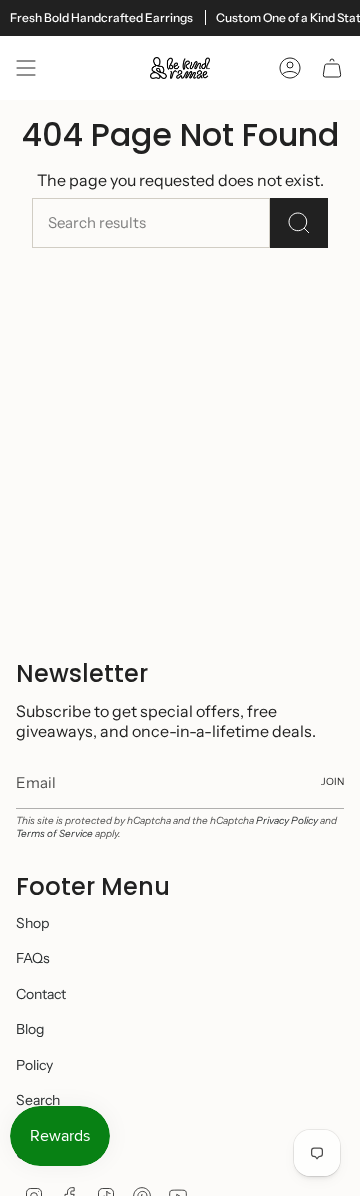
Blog (30, 1029)
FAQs (33, 958)
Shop (32, 923)
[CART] (332, 68)
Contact (41, 994)
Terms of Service (54, 833)
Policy (34, 1065)
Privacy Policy (287, 820)
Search (38, 1100)
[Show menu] (26, 68)
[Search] (299, 223)
